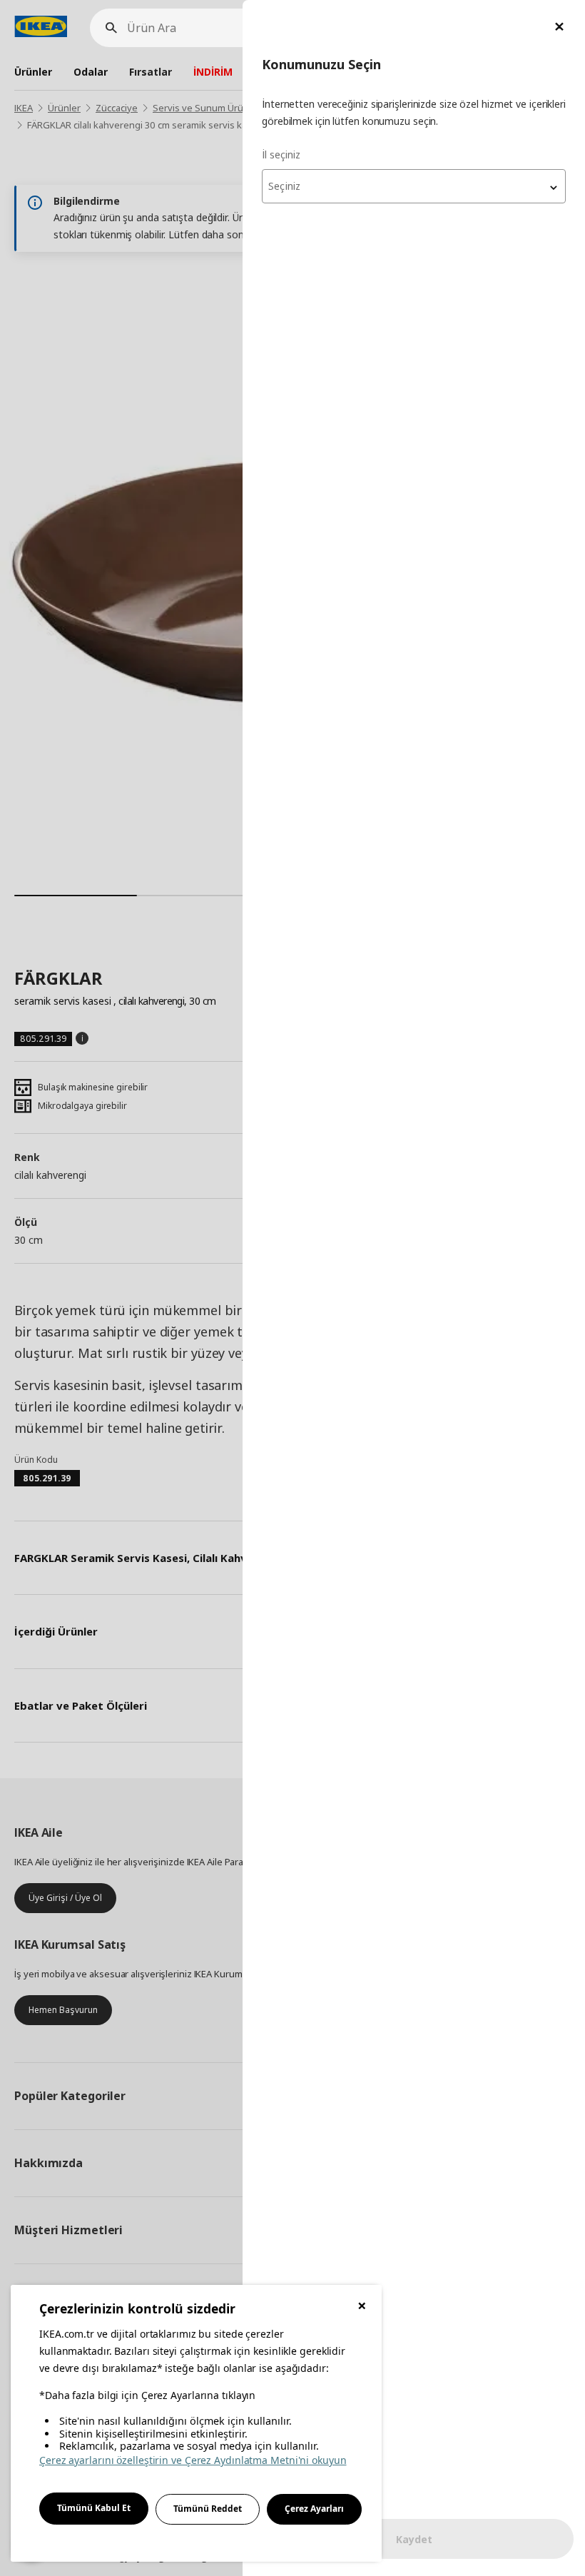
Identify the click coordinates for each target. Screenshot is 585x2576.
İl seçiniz (281, 154)
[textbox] (414, 186)
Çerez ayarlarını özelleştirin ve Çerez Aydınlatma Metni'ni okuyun (193, 2460)
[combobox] (414, 186)
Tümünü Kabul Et (94, 2508)
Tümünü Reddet (208, 2509)
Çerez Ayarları (314, 2509)
